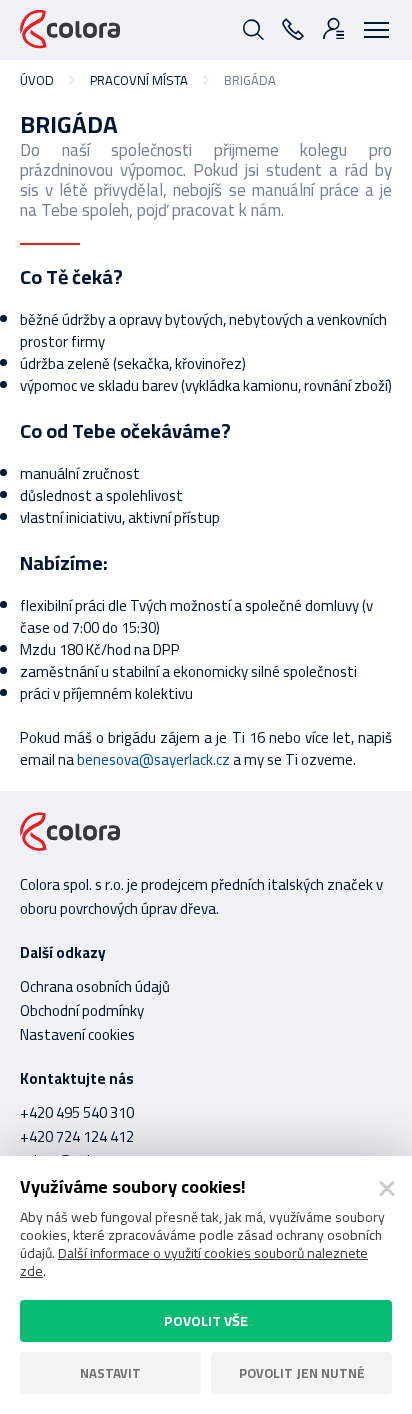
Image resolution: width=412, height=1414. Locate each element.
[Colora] (70, 29)
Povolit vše (206, 1321)
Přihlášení (332, 28)
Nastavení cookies (77, 1034)
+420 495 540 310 (77, 1112)
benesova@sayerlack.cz (153, 759)
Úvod (37, 80)
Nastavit (110, 1373)
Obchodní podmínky (82, 1010)
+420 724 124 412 (77, 1136)
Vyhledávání (252, 28)
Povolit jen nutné (302, 1373)
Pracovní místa (139, 80)
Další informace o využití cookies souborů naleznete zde (194, 1262)
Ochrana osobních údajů (95, 986)
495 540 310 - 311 (292, 28)
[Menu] (372, 28)
